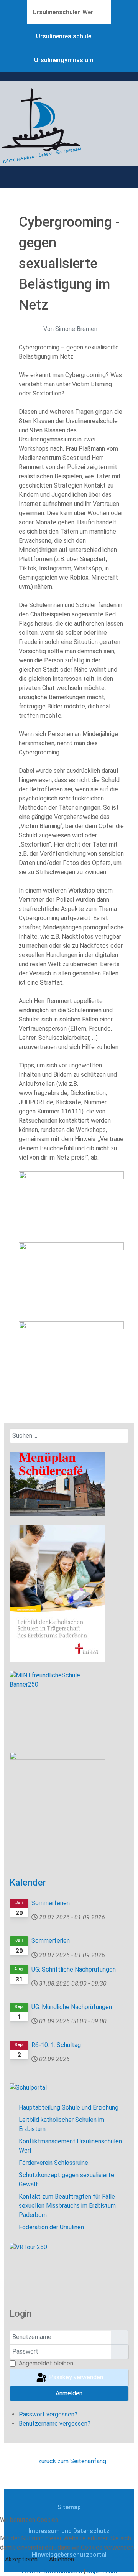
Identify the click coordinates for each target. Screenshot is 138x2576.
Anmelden (69, 2393)
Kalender (28, 1883)
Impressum (102, 2571)
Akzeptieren (21, 2559)
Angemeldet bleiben (46, 2363)
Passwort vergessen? (48, 2414)
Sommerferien (51, 1903)
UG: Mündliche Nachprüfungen (72, 2007)
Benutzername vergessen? (55, 2424)
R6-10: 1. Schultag (56, 2045)
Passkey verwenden (75, 2377)
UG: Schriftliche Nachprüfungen (74, 1969)
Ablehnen (62, 2559)
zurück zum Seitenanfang (71, 2461)
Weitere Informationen (52, 2571)
